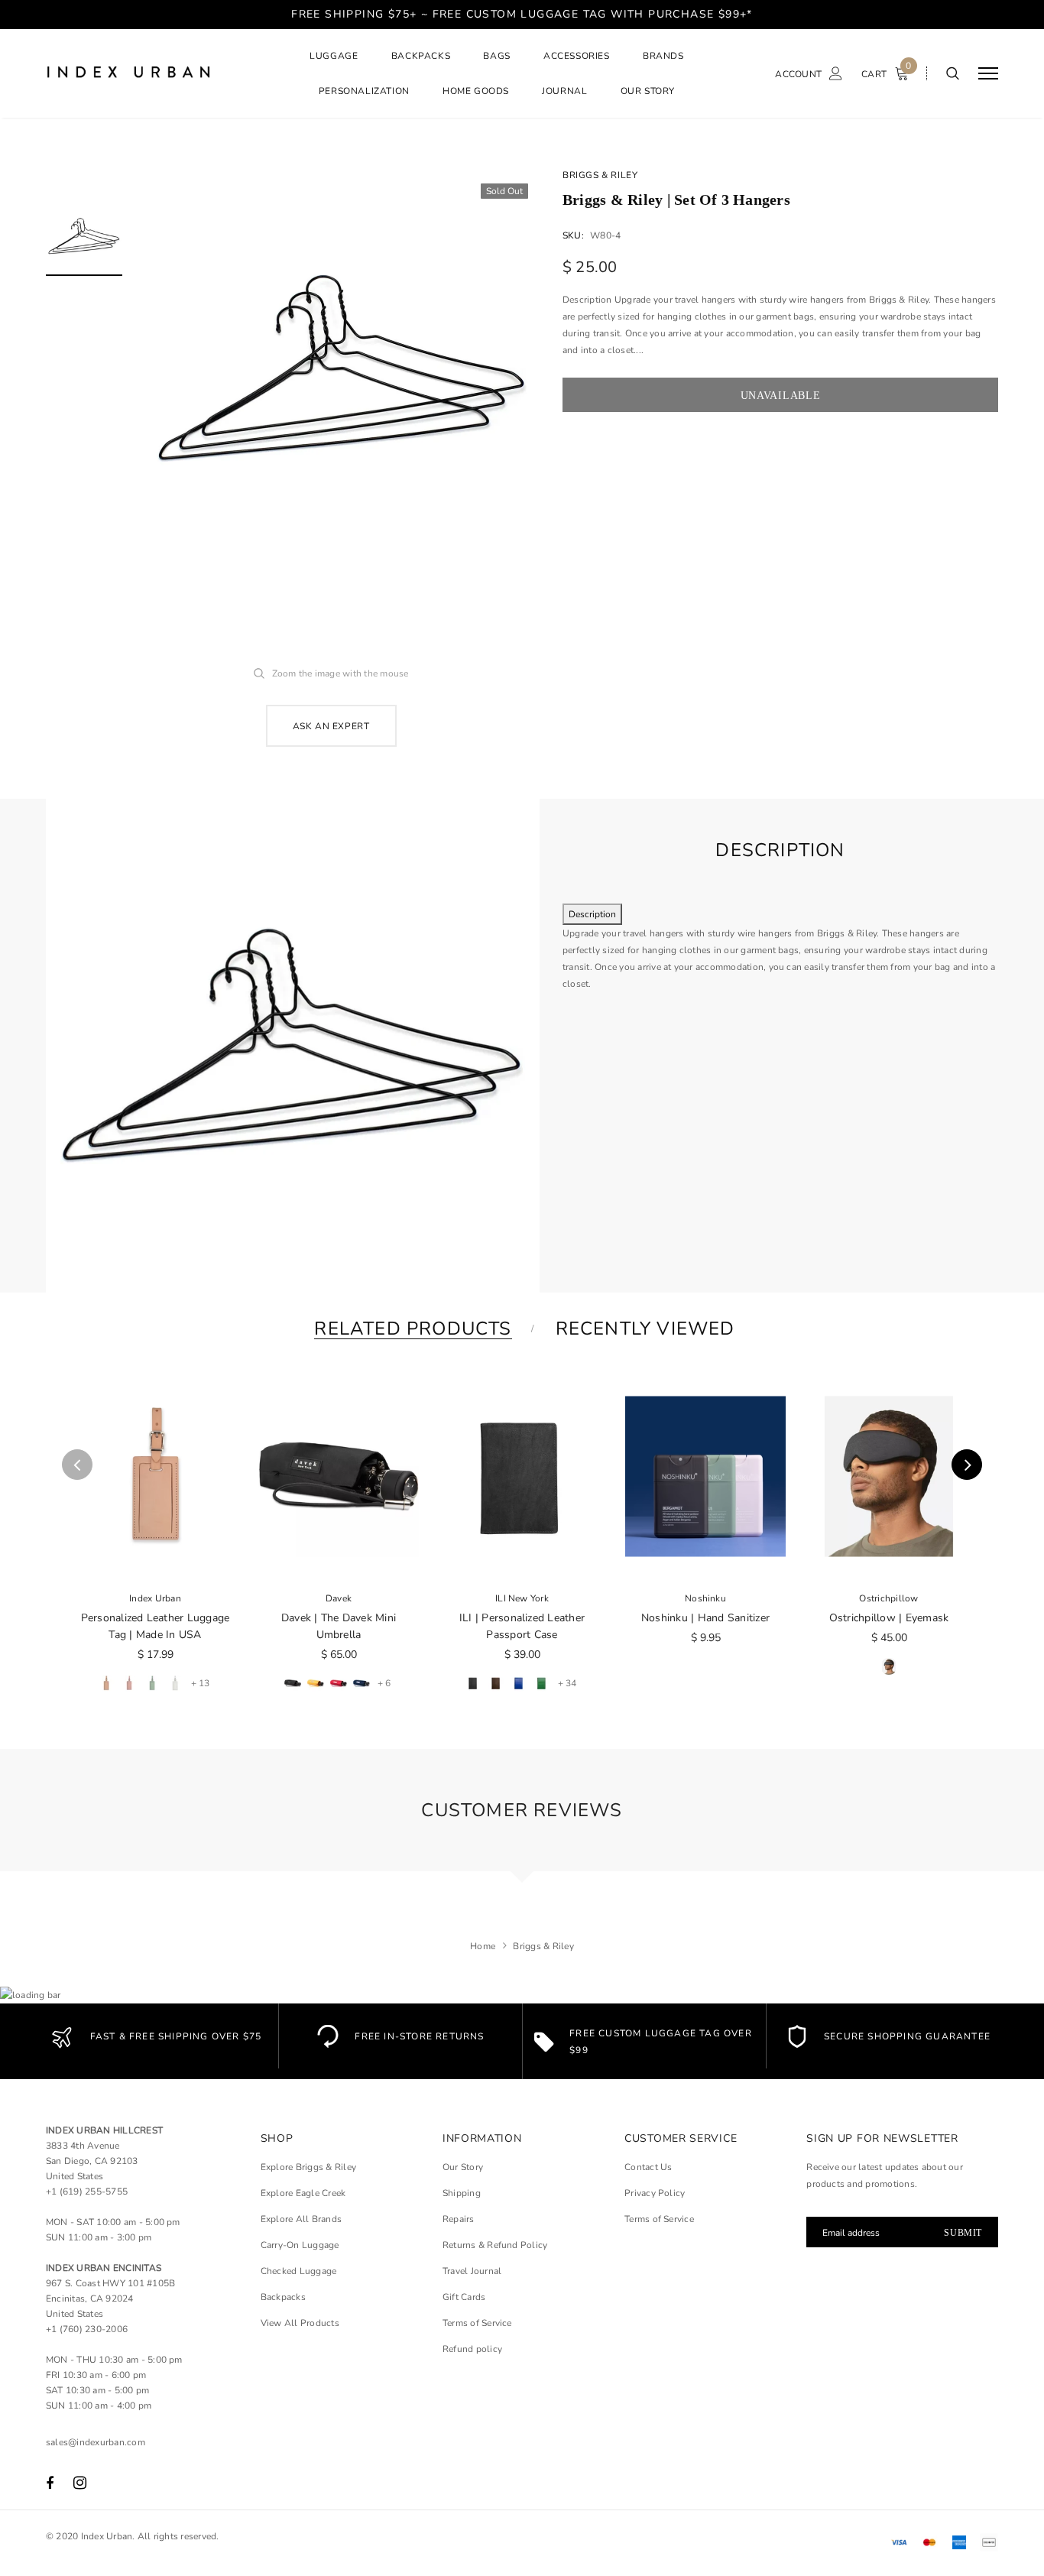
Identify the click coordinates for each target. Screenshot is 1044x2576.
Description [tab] (592, 914)
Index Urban (155, 1598)
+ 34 (567, 1683)
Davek (339, 1598)
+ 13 (200, 1683)
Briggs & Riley (600, 175)
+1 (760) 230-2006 (87, 2329)
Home (483, 1946)
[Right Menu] (988, 74)
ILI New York (522, 1598)
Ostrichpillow (888, 1598)
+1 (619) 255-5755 (87, 2192)
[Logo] (161, 74)
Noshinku (705, 1598)
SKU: (573, 235)
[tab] (410, 1329)
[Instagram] (80, 2484)
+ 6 (384, 1683)
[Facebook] (50, 2484)
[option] (342, 368)
